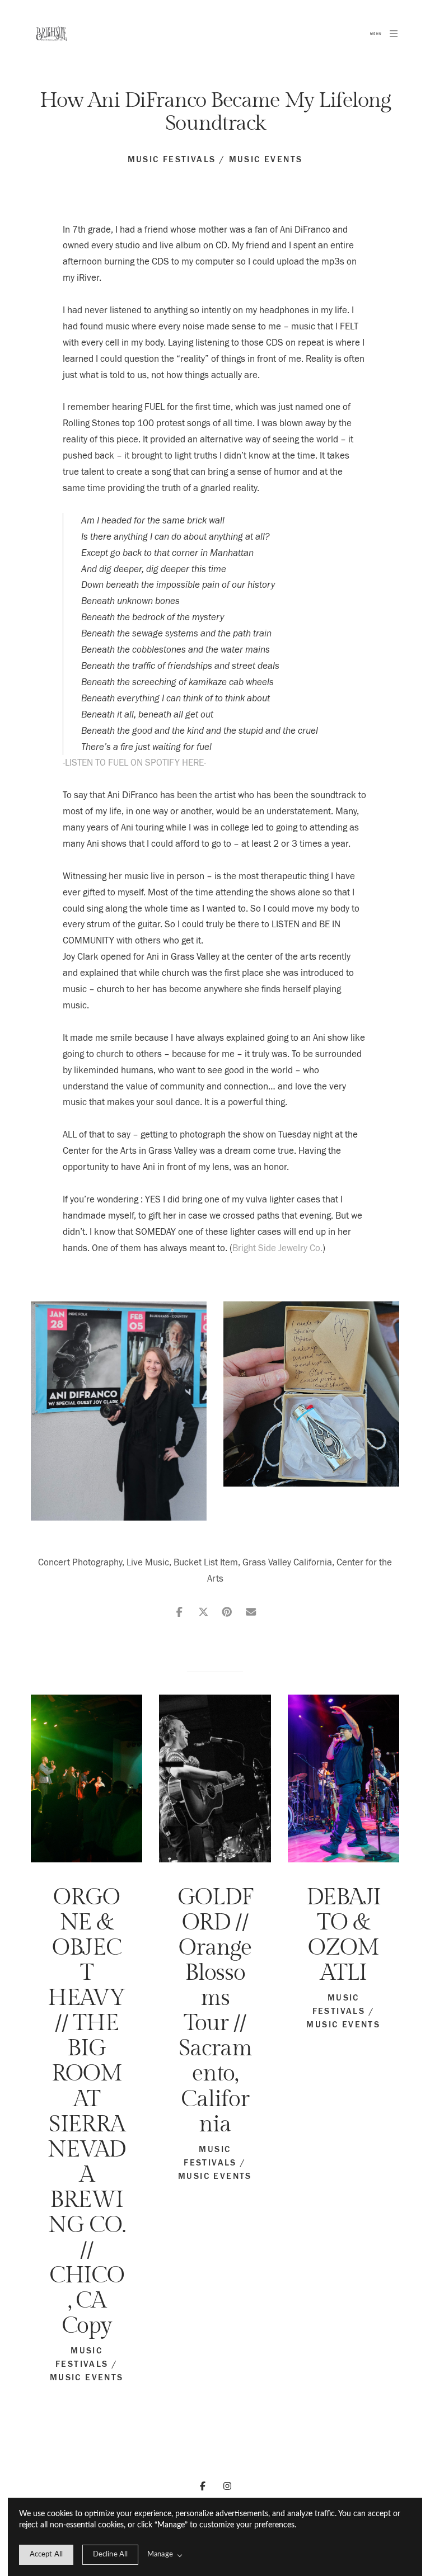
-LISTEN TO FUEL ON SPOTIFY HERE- (134, 763)
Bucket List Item (206, 1562)
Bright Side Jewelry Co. (277, 1248)
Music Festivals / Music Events (215, 159)
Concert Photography (80, 1562)
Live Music (148, 1562)
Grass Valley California (287, 1562)
